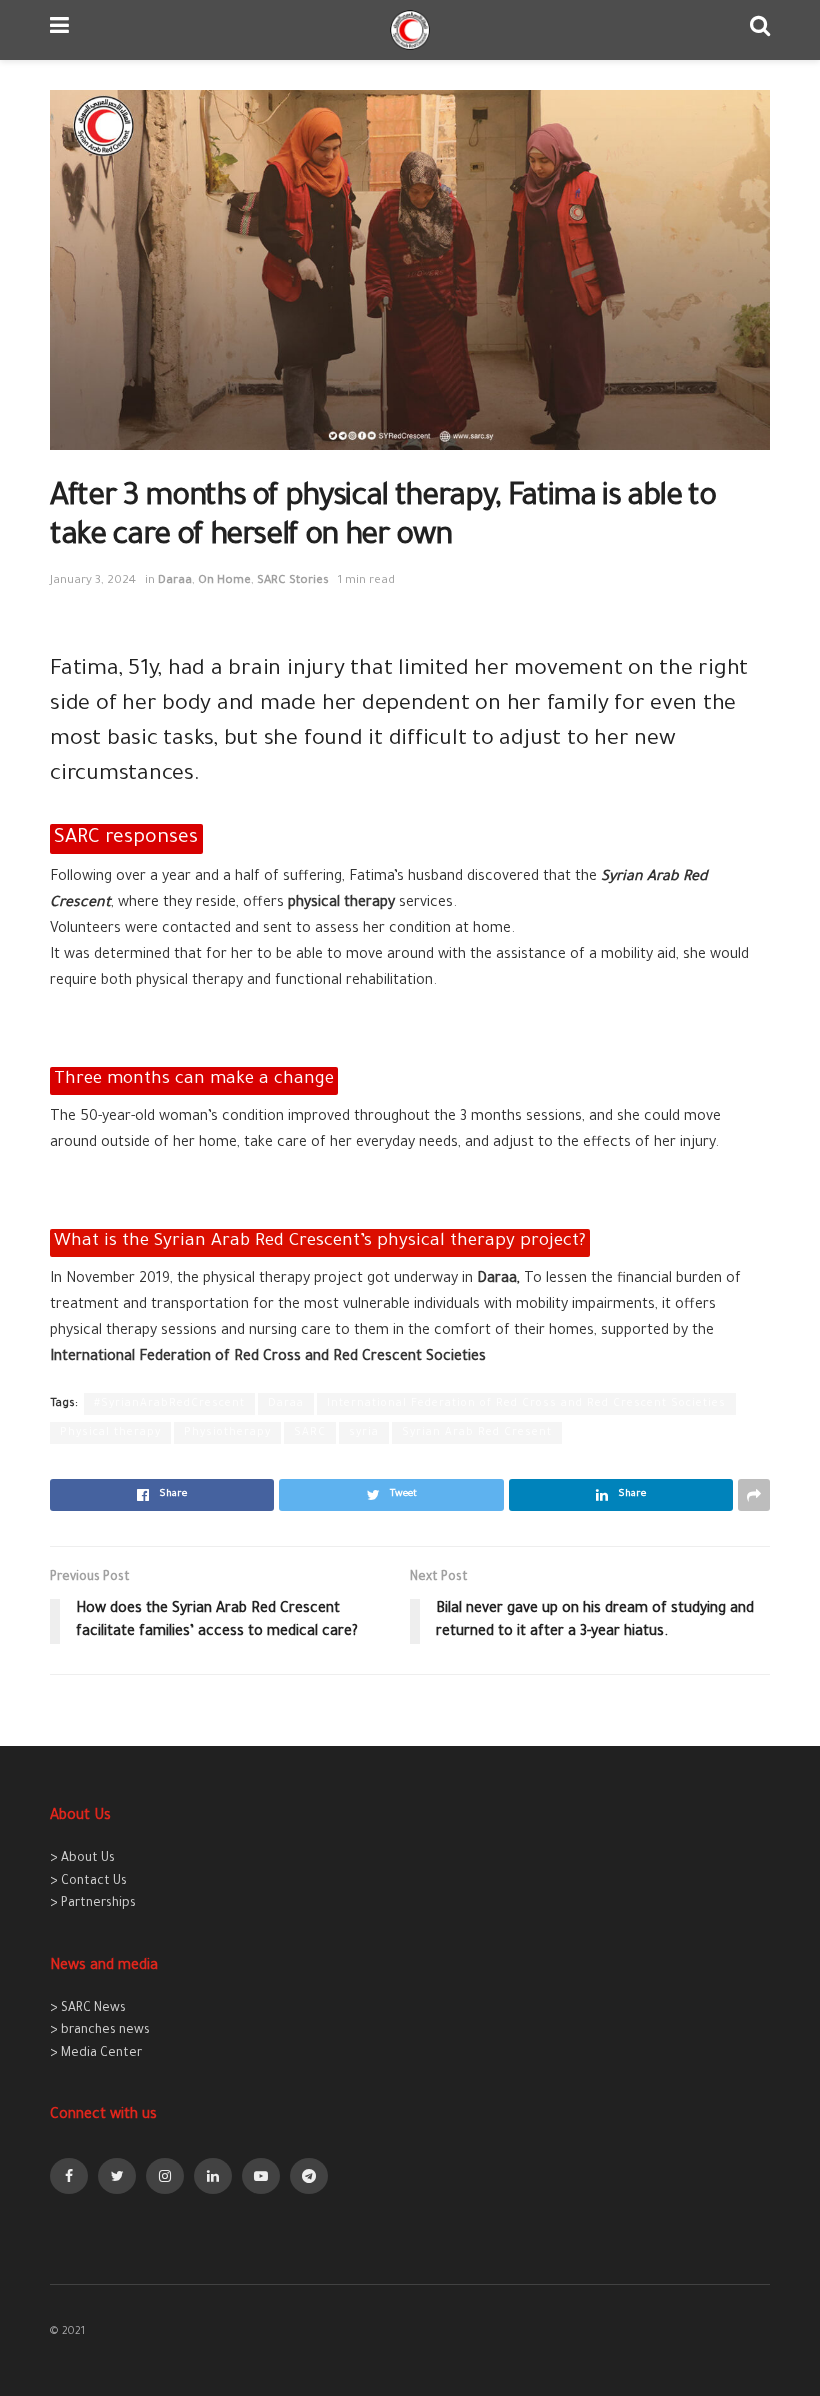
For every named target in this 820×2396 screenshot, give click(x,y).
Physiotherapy (227, 1433)
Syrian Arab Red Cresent (477, 1433)
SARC (310, 1433)
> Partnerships (93, 1904)
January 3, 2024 (93, 581)
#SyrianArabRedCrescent (169, 1404)
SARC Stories (293, 581)
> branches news (100, 2031)
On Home (224, 581)
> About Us (82, 1859)
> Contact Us (88, 1882)
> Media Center (96, 2054)
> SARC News (88, 2009)
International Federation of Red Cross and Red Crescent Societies (526, 1404)
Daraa (175, 581)
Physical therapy (110, 1433)
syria (364, 1433)
